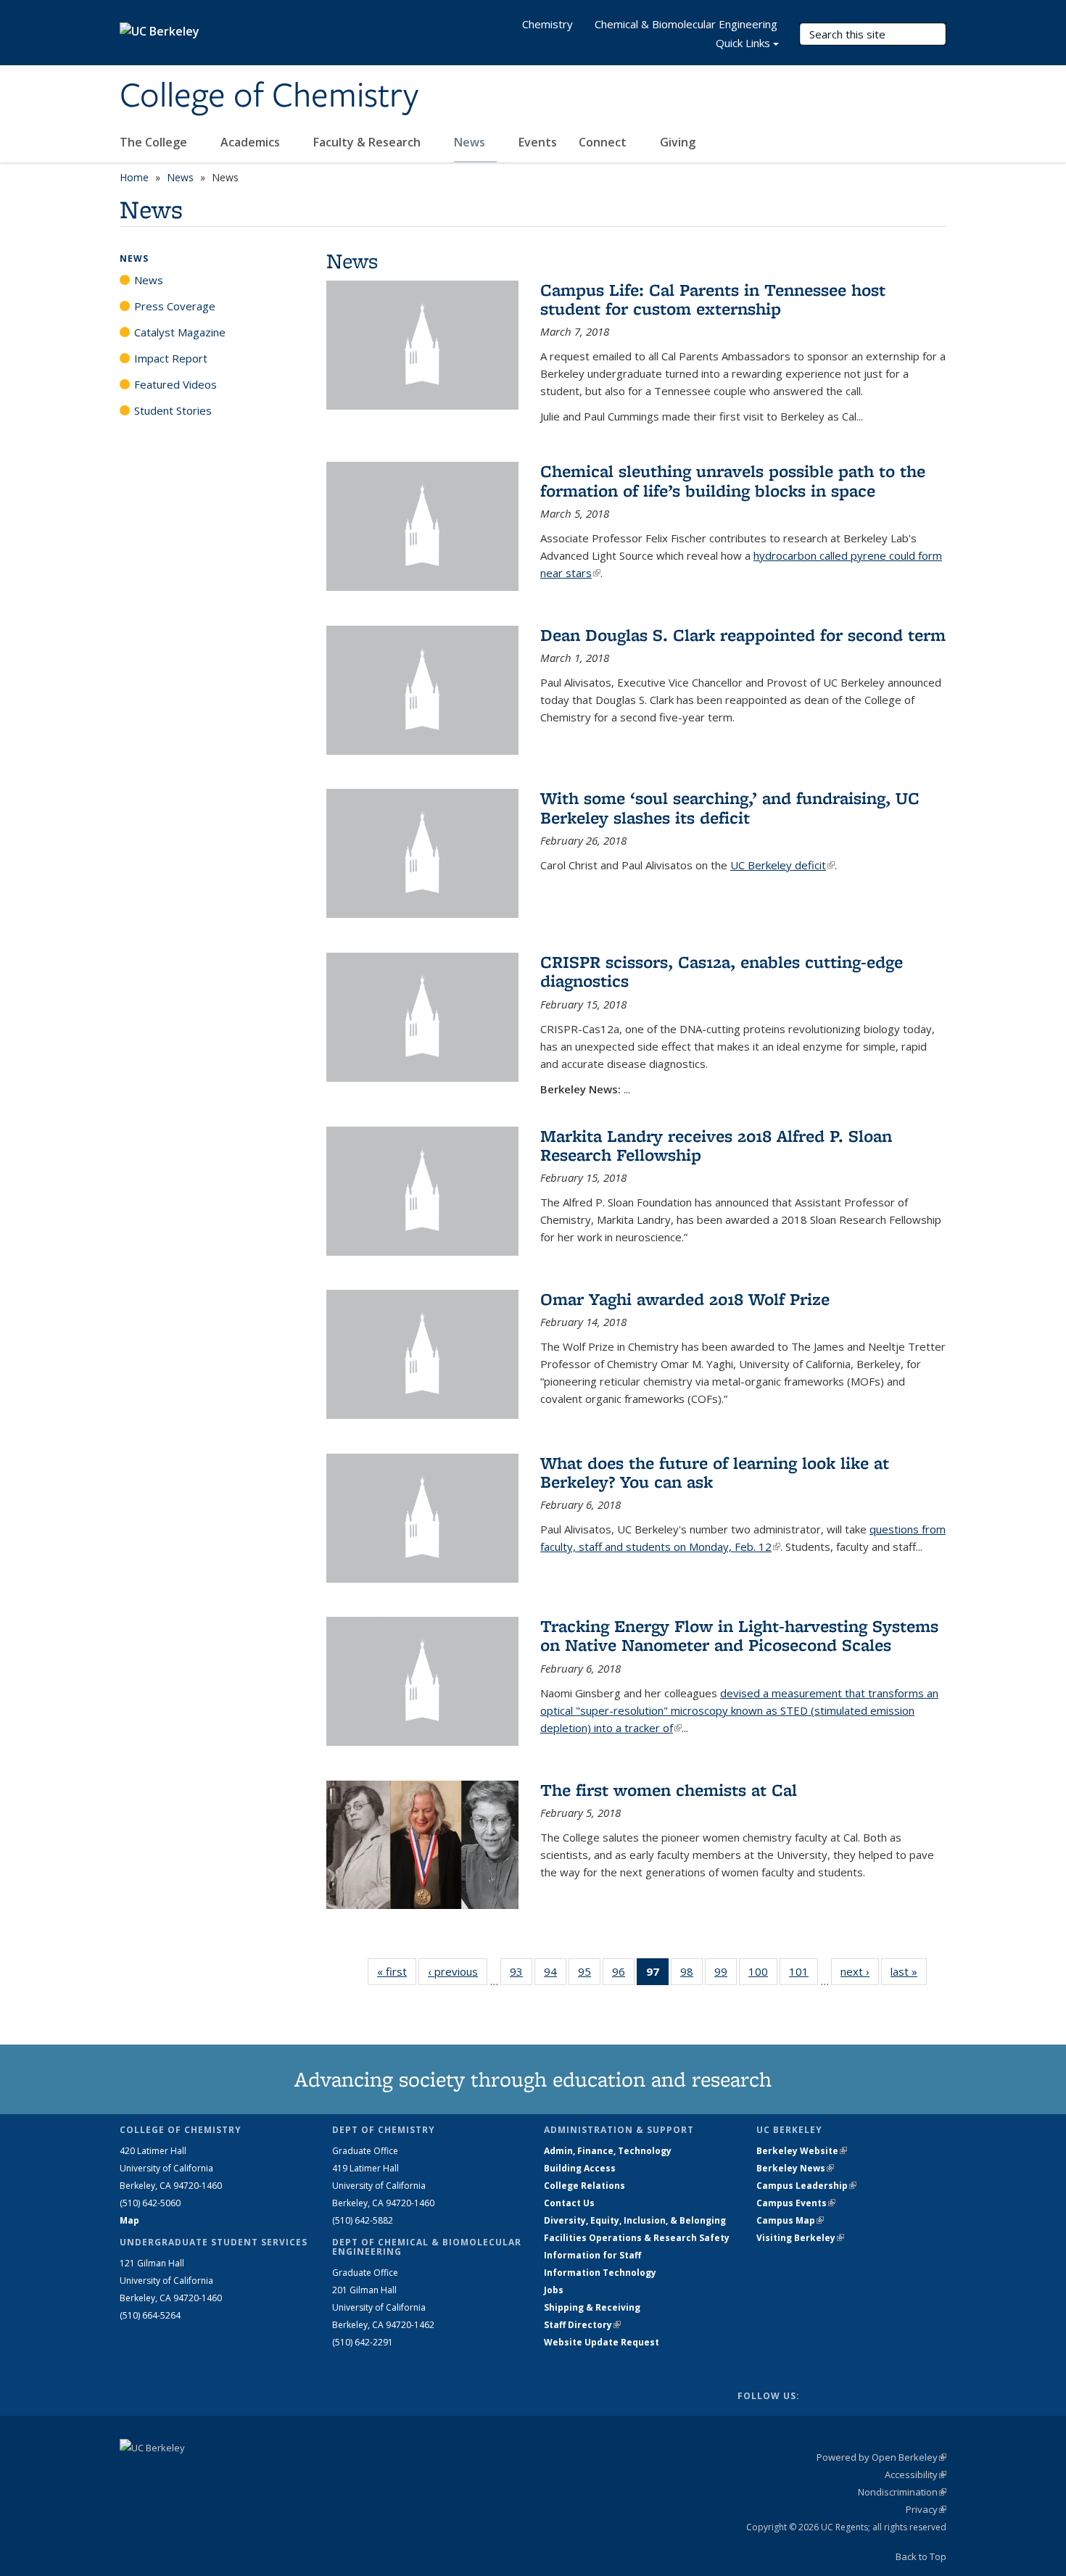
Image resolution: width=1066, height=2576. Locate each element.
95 (589, 1975)
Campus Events (796, 2203)
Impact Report (171, 358)
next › (860, 1971)
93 (521, 1975)
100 (763, 1975)
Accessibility (916, 2474)
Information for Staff (592, 2255)
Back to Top (921, 2556)
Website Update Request (602, 2342)
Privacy (926, 2509)
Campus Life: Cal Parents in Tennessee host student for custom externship (713, 299)
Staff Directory (582, 2325)
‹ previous (458, 1971)
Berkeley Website (802, 2151)
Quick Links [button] (743, 43)
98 (691, 1975)
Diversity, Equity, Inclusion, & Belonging (635, 2220)
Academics (252, 142)
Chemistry (548, 24)
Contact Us (569, 2203)
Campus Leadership (806, 2186)
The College (155, 142)
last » (909, 1971)
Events (538, 142)
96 (623, 1975)
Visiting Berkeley (800, 2238)
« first (397, 1971)
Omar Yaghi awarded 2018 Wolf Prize (685, 1299)
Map (129, 2220)
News (471, 142)
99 (726, 1975)
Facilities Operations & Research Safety (637, 2238)
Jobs (554, 2290)
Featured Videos (175, 384)
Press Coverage (175, 306)
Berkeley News (795, 2168)
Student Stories (173, 410)
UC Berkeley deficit (782, 865)
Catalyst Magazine (180, 332)
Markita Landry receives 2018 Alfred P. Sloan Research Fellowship (716, 1145)
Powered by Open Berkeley (881, 2457)
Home (134, 177)
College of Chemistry (269, 96)
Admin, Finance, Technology (608, 2151)
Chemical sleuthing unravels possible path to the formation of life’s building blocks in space (733, 480)
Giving (678, 142)
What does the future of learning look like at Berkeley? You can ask (715, 1472)
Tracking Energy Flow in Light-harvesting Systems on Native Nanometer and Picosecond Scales (739, 1635)
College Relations (584, 2186)
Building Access (580, 2168)
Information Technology (600, 2273)
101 (803, 1975)
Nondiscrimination (902, 2492)
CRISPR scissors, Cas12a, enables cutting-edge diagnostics (722, 971)
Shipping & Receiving (592, 2307)
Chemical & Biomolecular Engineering (686, 24)
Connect (604, 142)
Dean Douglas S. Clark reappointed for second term (743, 635)
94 (555, 1975)
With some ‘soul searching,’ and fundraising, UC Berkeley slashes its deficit (730, 807)
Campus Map (790, 2220)
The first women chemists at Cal (669, 1790)
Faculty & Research (368, 142)
